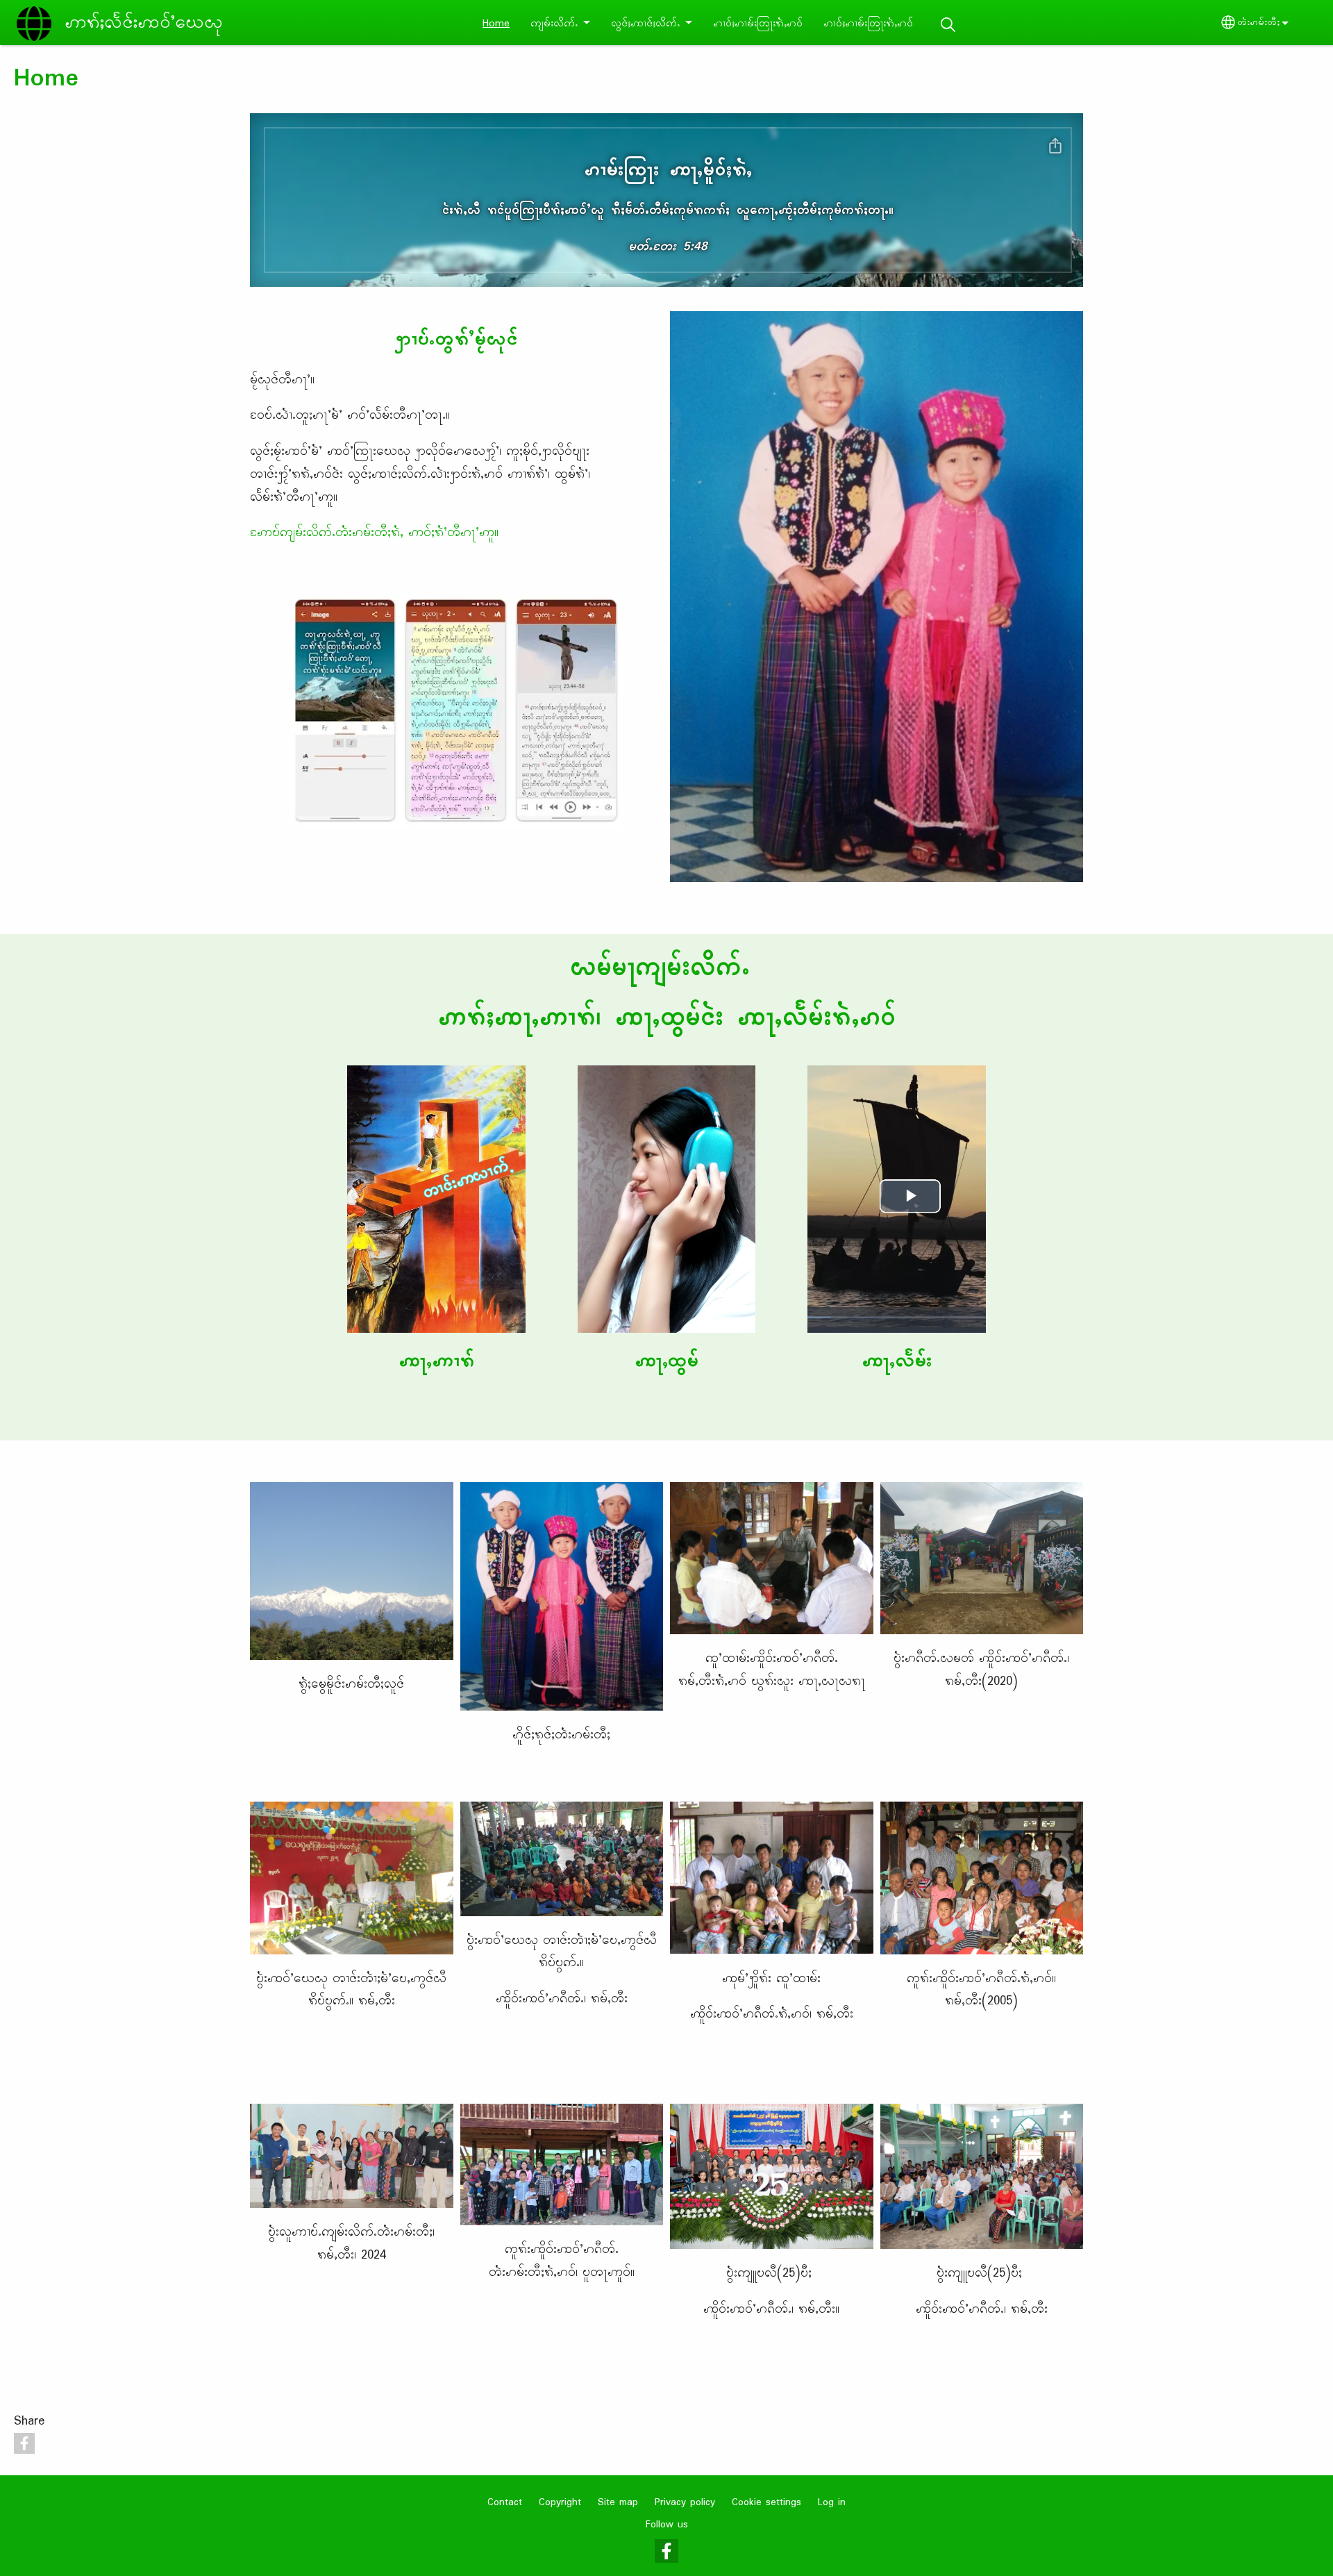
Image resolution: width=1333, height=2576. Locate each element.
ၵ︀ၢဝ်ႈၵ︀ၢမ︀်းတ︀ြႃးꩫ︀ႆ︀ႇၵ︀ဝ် (758, 24)
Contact (505, 2503)
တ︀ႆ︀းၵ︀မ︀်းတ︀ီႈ (1258, 23)
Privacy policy (685, 2503)
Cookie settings (766, 2503)
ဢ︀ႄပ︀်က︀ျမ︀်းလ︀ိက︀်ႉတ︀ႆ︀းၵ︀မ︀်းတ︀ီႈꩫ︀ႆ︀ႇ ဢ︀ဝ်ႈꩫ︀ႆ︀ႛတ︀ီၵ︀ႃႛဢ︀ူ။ (374, 533)
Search (948, 25)
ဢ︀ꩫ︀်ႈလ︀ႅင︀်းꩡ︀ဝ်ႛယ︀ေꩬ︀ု (144, 23)
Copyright (560, 2503)
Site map (618, 2503)
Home (496, 24)
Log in (832, 2503)
